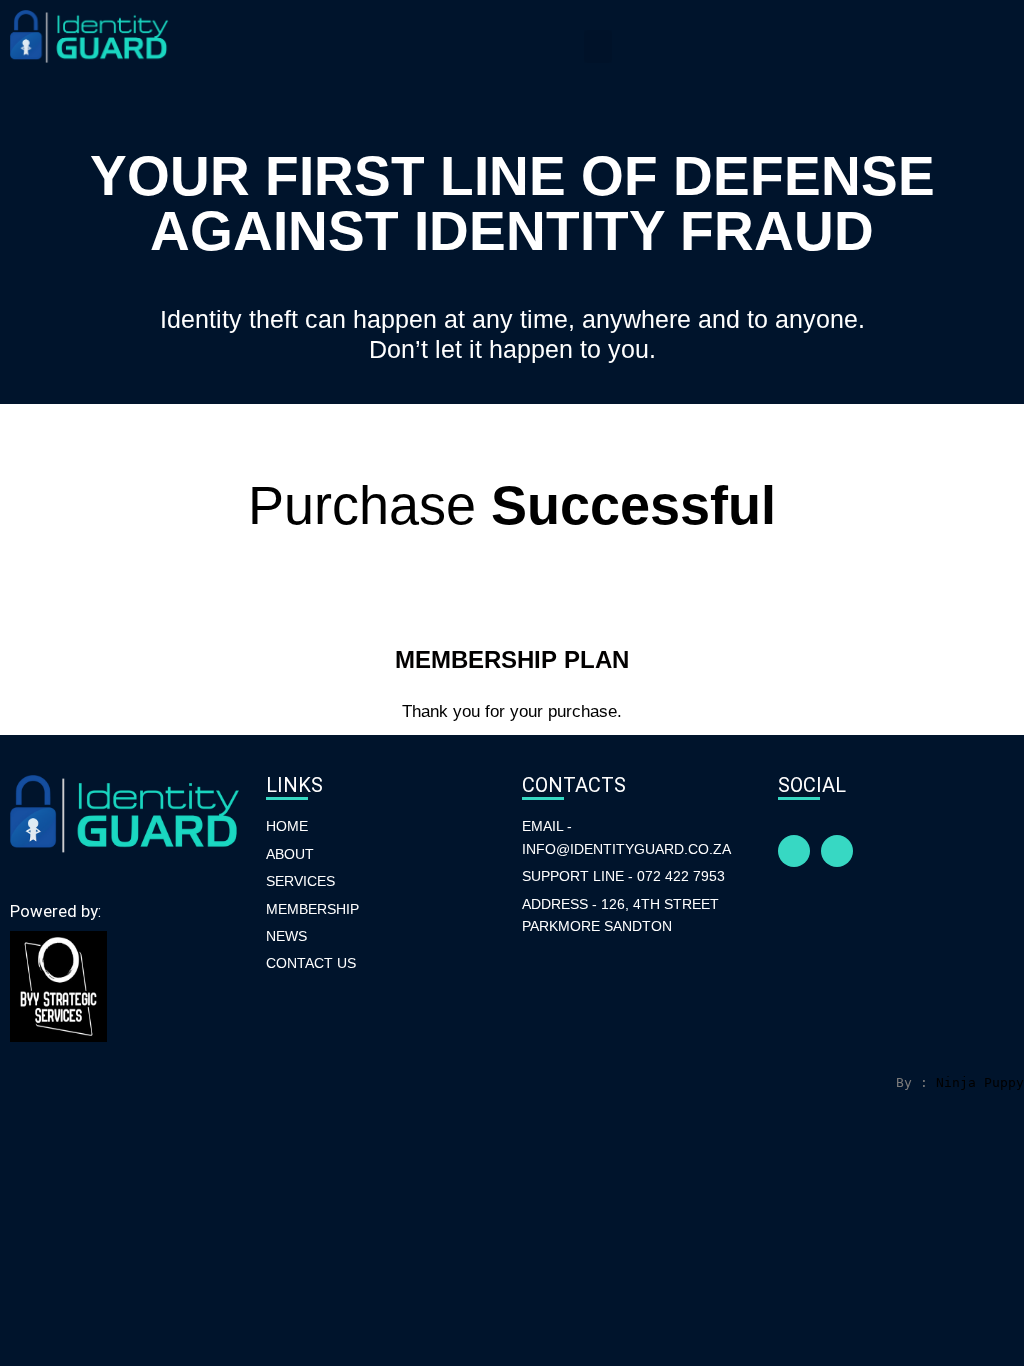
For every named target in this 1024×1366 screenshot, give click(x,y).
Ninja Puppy (980, 1082)
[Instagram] (837, 851)
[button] (598, 46)
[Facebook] (794, 851)
